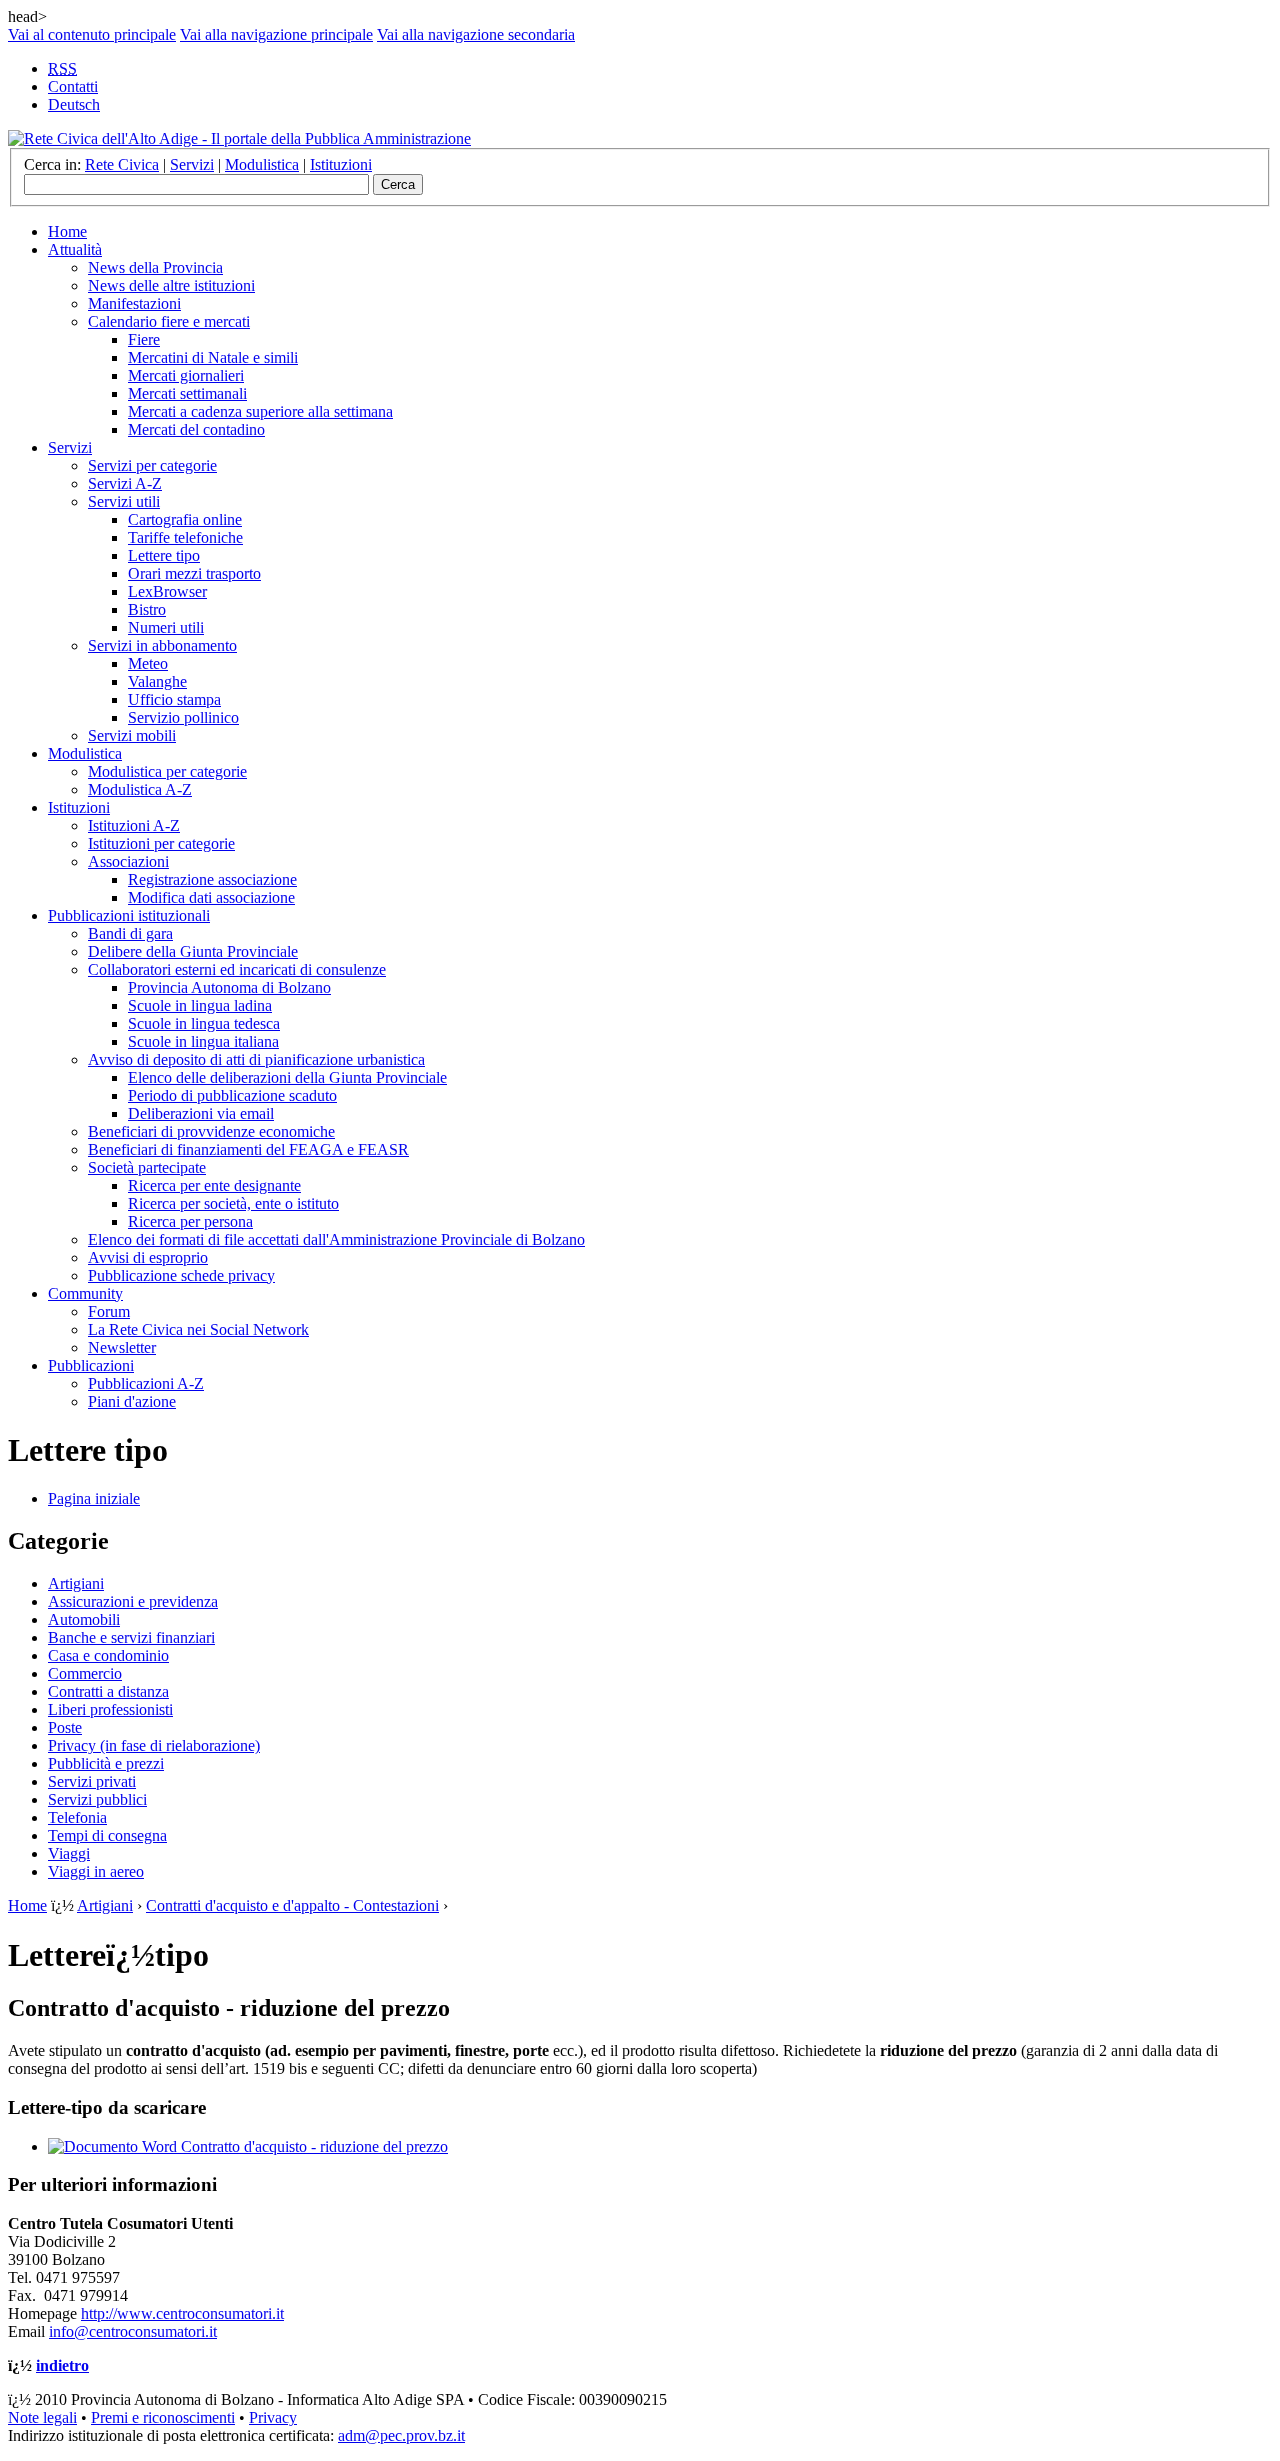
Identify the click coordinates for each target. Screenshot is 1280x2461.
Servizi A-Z (125, 483)
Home (67, 231)
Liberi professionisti (110, 1709)
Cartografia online (185, 519)
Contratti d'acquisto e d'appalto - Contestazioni (292, 1905)
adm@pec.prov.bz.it (401, 2435)
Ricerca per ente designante (214, 1185)
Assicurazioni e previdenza (133, 1601)
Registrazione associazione (212, 879)
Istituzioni (341, 164)
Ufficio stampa (174, 699)
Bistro (147, 609)
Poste (65, 1727)
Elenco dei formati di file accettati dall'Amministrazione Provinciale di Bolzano (336, 1239)
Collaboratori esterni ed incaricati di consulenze (237, 969)
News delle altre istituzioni (171, 285)
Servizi (192, 164)
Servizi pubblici (97, 1799)
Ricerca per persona (190, 1221)
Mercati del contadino (196, 429)
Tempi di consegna (107, 1835)
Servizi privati (92, 1781)
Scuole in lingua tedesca (204, 1023)
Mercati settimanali (187, 393)
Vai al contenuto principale (92, 34)
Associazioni (128, 861)
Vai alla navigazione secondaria (476, 34)
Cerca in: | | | (198, 164)
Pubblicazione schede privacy (181, 1275)
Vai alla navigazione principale (276, 34)
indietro (62, 2365)
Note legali (42, 2417)
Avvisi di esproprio (148, 1257)
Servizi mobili (132, 735)
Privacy (273, 2417)
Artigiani (76, 1583)
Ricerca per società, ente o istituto (233, 1203)
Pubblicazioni (91, 1365)
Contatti (73, 86)
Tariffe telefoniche (185, 537)
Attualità (75, 249)
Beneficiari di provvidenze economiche (211, 1131)
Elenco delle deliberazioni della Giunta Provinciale (287, 1077)
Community (85, 1293)
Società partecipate (147, 1167)
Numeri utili (166, 627)
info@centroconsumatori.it (133, 2331)
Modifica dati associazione (211, 897)
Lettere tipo (164, 555)
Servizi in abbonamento (162, 645)
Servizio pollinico (183, 717)
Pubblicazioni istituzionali (129, 915)
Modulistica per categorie (167, 771)
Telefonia (77, 1817)
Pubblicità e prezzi (106, 1763)
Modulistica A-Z (140, 789)
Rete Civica (122, 164)
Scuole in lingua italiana (203, 1041)
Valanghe (157, 681)
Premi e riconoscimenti (163, 2417)
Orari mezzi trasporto (194, 573)
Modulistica (262, 164)
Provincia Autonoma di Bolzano (229, 987)
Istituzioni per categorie (161, 843)
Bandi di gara (130, 933)
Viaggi (69, 1853)
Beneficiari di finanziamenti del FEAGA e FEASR (248, 1149)
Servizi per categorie (152, 465)
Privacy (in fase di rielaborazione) (154, 1745)
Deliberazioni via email (201, 1113)
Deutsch (74, 104)
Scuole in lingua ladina (200, 1005)
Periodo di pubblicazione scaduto (232, 1095)
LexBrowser (167, 591)
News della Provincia (155, 267)
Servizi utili (124, 501)
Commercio (85, 1673)
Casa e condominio (108, 1655)
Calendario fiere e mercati (169, 321)
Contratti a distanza (108, 1691)
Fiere (144, 339)
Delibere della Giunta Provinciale (193, 951)
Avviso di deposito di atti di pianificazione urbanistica (256, 1059)
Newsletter (122, 1347)
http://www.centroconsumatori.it (182, 2313)
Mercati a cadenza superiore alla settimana (260, 411)
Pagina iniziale (94, 1498)
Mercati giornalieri (186, 375)
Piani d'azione (132, 1401)
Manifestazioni (134, 303)
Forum (109, 1311)
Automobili (84, 1619)
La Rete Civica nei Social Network (198, 1329)
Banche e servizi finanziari (131, 1637)
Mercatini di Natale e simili (213, 357)
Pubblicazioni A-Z (146, 1383)
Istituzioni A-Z (134, 825)
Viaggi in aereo (96, 1871)
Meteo (148, 663)
